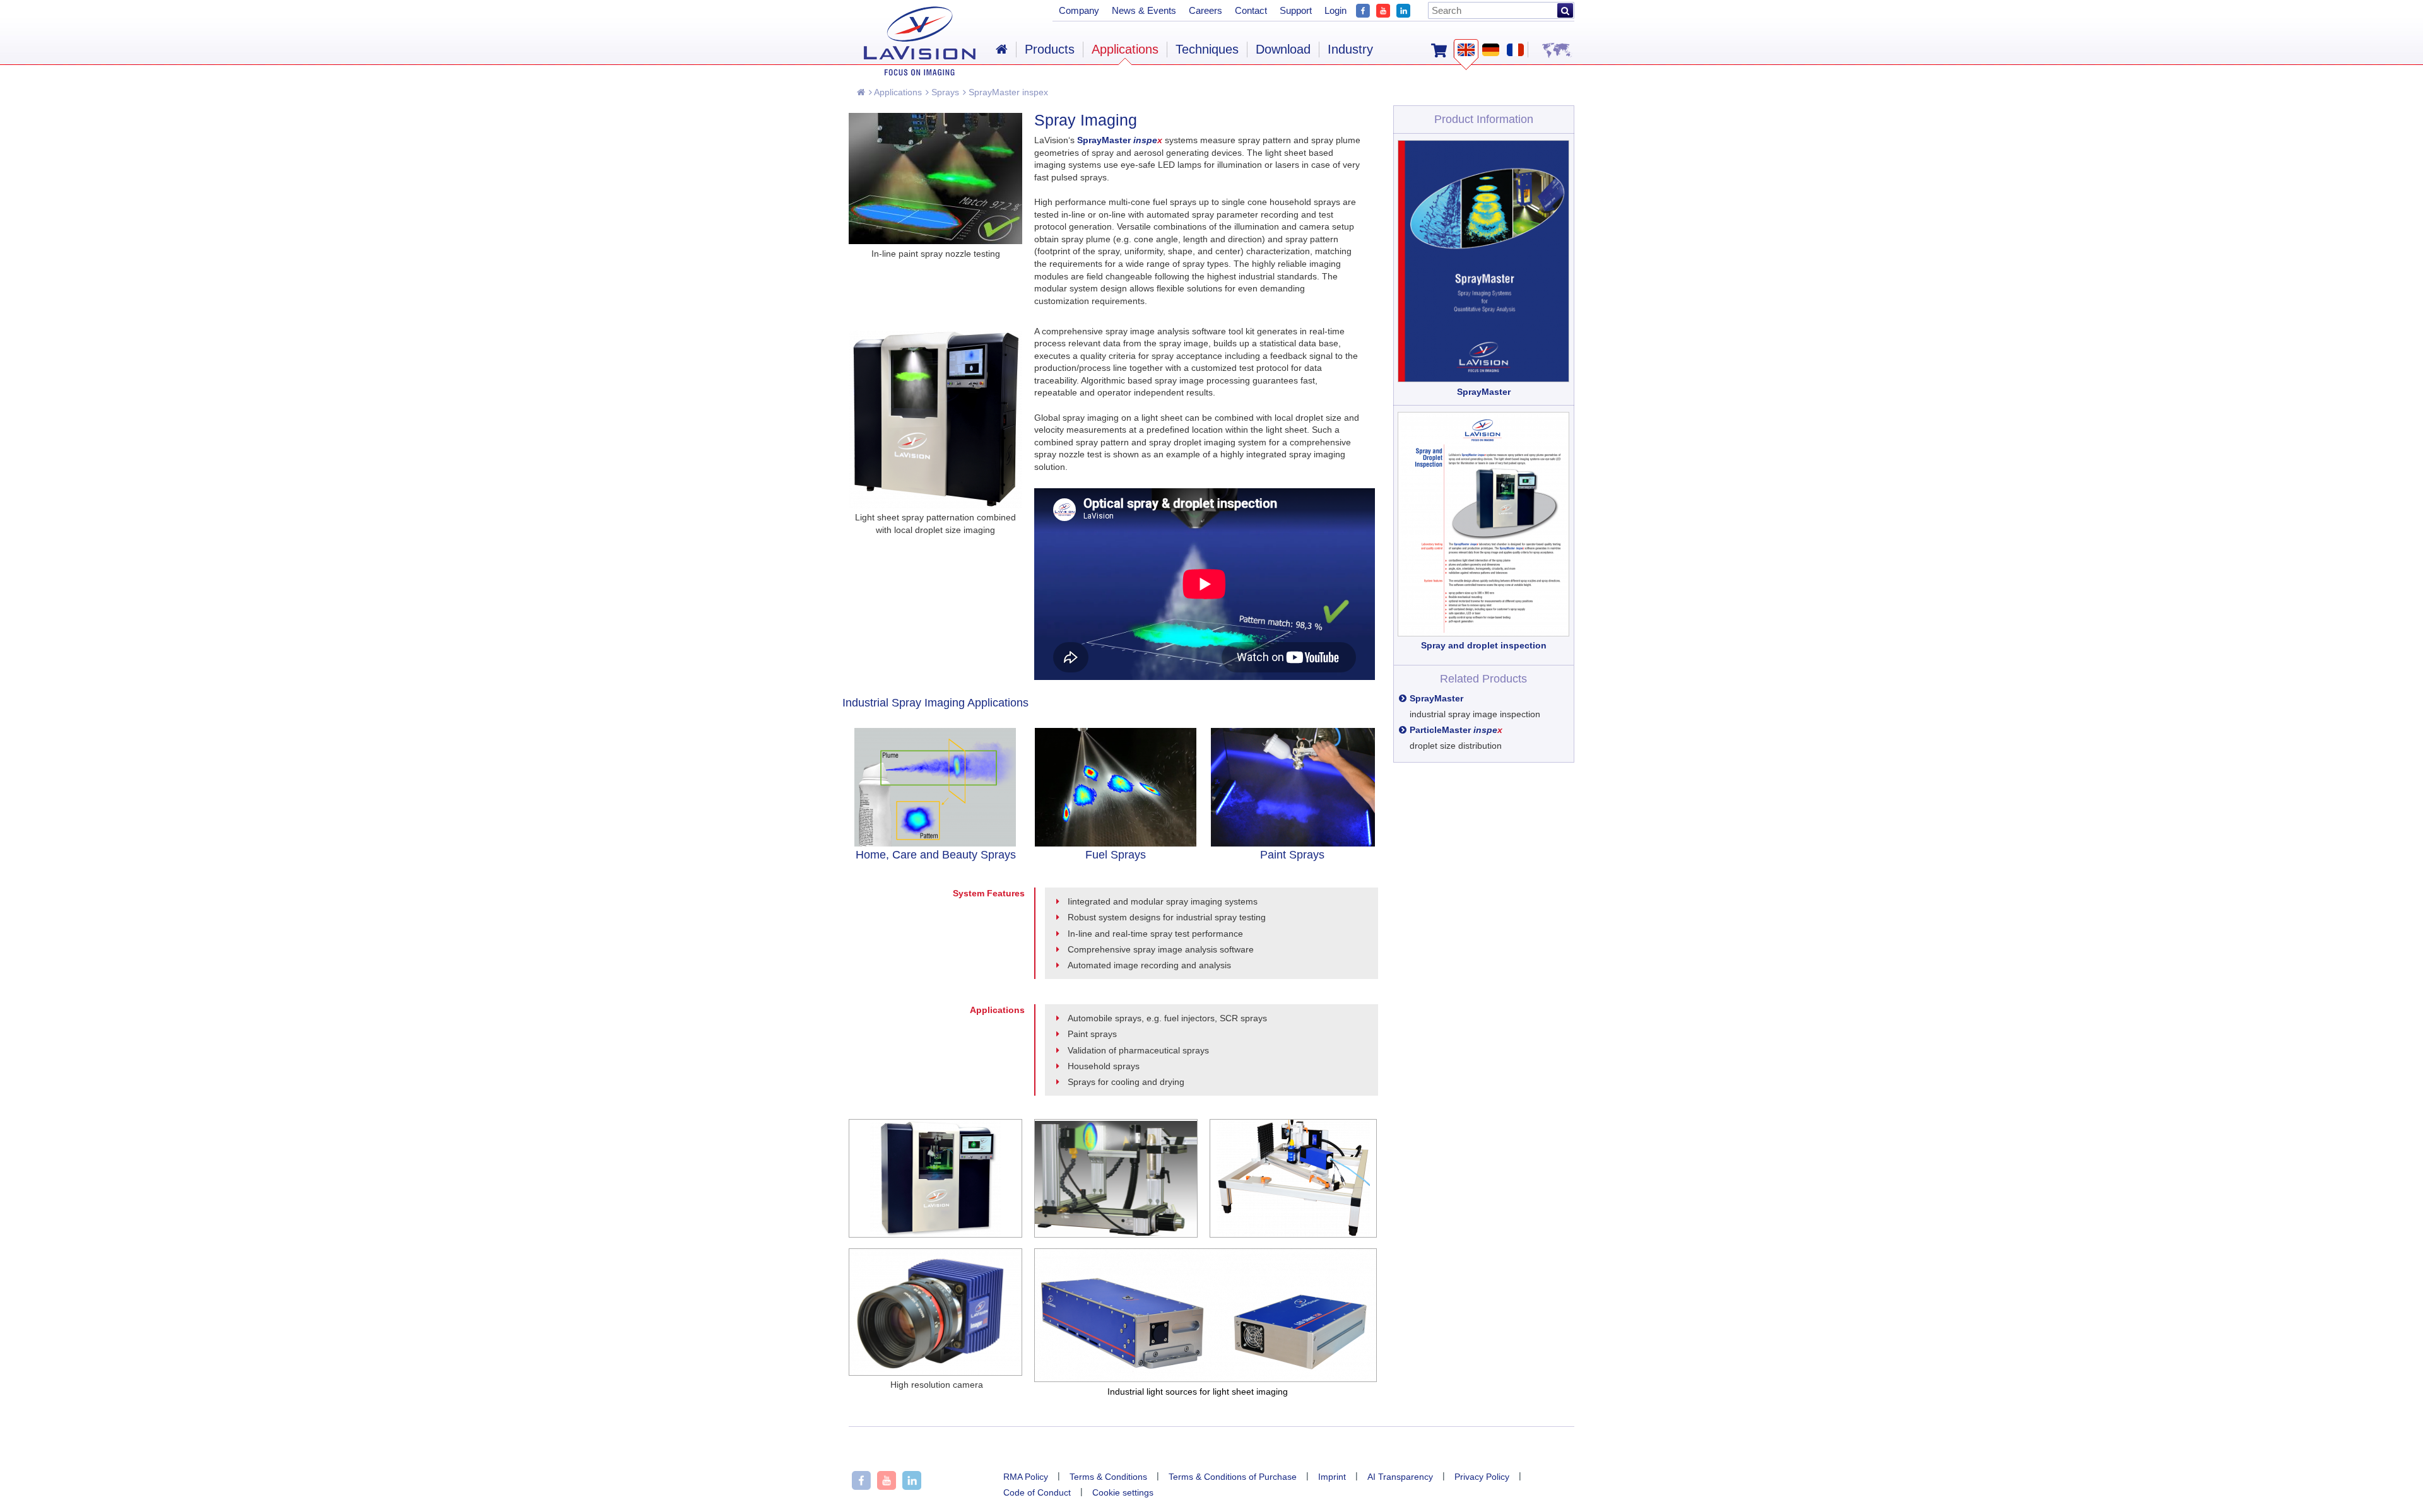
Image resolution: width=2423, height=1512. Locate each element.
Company (1079, 10)
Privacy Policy (1482, 1477)
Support (1296, 10)
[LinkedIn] (1403, 9)
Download (1283, 49)
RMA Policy (1026, 1477)
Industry (1350, 49)
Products (1050, 49)
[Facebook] (1363, 9)
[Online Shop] (1439, 49)
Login (1335, 10)
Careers (1206, 10)
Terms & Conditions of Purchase (1233, 1477)
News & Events (1144, 10)
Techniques (1207, 49)
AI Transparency (1400, 1477)
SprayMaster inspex (1007, 92)
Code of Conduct (1037, 1492)
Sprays (944, 92)
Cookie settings (1123, 1492)
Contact (1251, 10)
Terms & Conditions (1108, 1477)
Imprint (1332, 1477)
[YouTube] (1383, 9)
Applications (897, 92)
